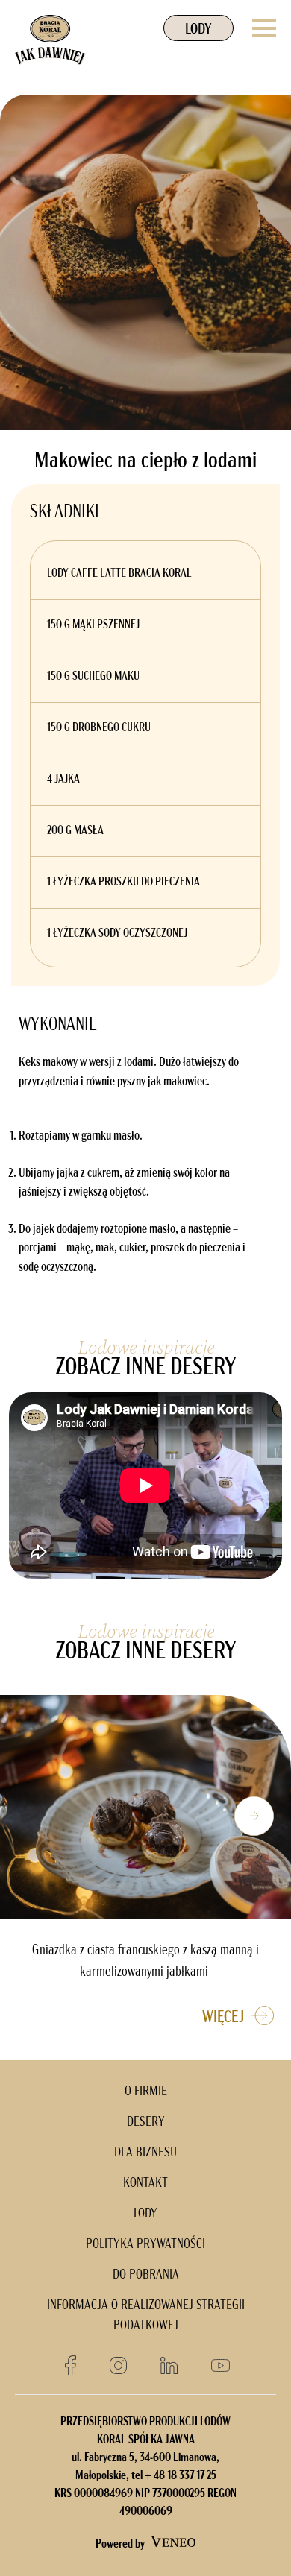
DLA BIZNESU (145, 2153)
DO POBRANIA (146, 2276)
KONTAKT (145, 2184)
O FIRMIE (146, 2092)
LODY (198, 30)
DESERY (146, 2123)
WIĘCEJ (227, 2018)
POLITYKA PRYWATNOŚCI (145, 2245)
